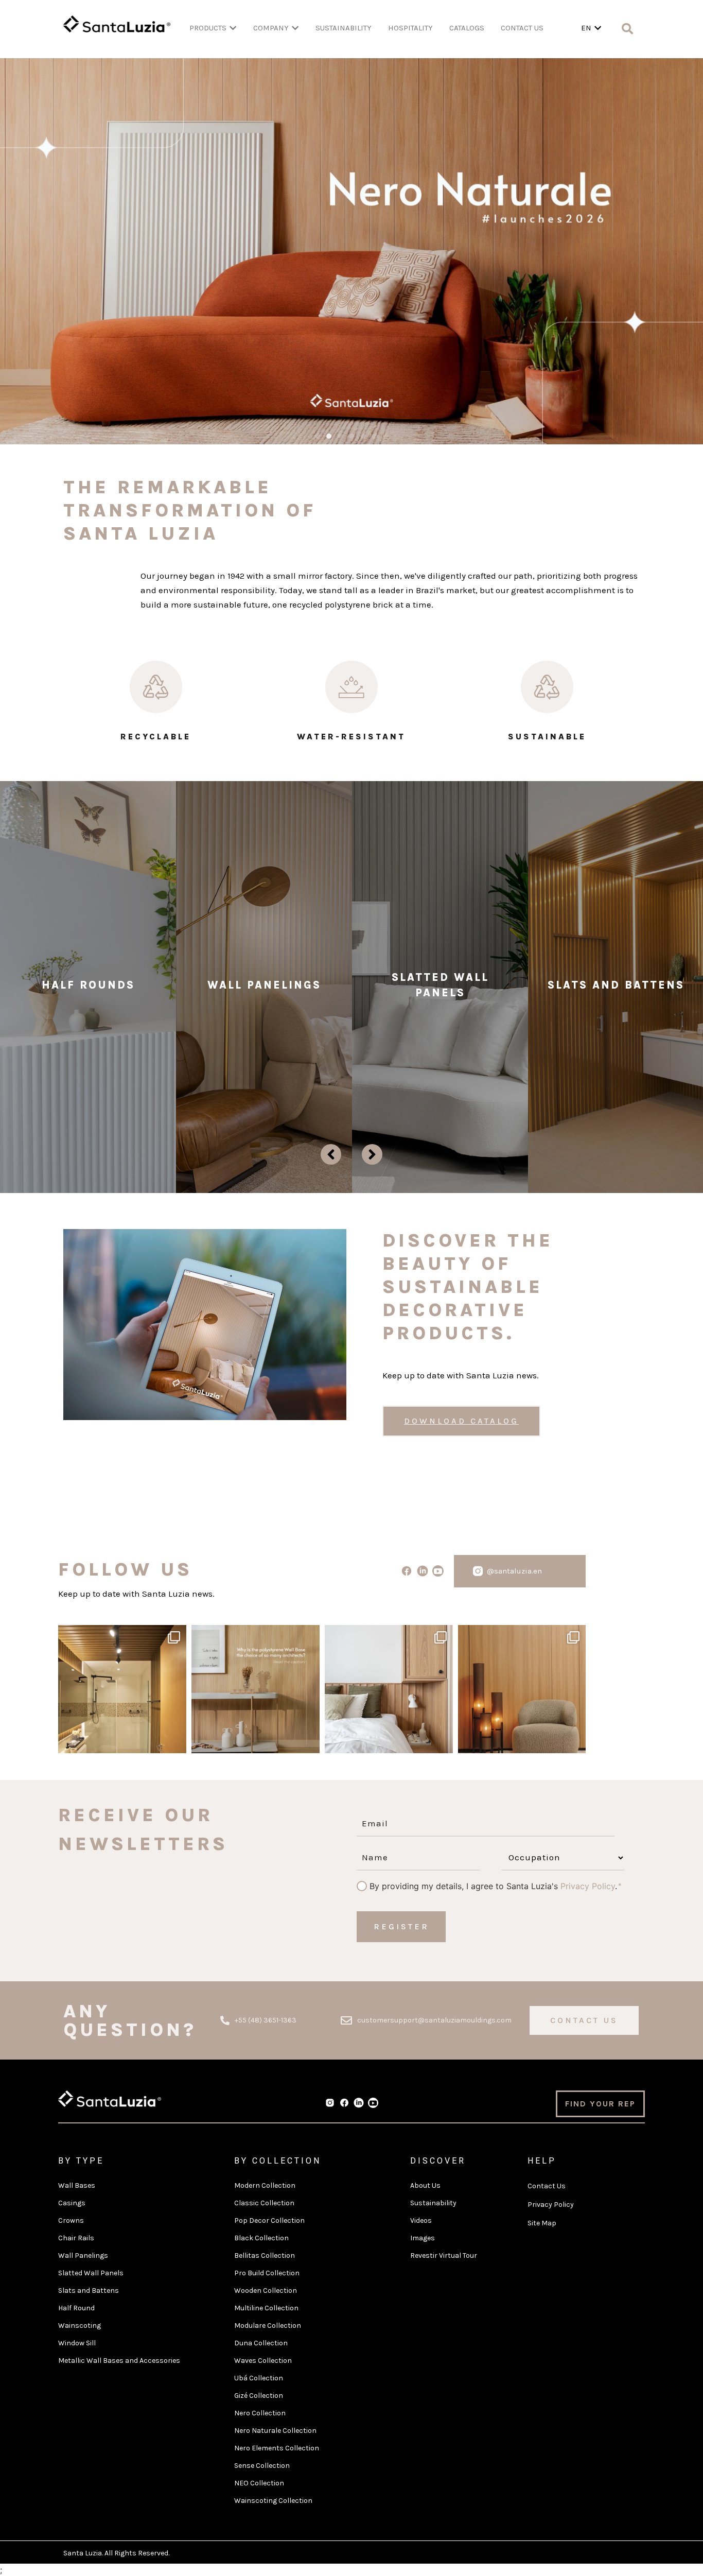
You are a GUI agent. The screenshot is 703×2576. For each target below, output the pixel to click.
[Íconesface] (406, 1571)
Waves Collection (263, 2361)
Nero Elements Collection (277, 2448)
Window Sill (77, 2343)
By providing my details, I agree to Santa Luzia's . (493, 1886)
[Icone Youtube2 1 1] (373, 2103)
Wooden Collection (266, 2290)
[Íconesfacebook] (344, 2103)
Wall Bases (77, 2185)
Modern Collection (265, 2185)
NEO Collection (259, 2483)
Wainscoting (80, 2326)
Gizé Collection (259, 2396)
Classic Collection (264, 2203)
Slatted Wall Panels (91, 2273)
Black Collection (261, 2238)
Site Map (542, 2223)
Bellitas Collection (265, 2255)
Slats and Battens (89, 2290)
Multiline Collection (266, 2308)
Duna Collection (261, 2343)
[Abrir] (122, 1689)
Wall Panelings (83, 2255)
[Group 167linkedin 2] (359, 2103)
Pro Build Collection (267, 2273)
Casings (72, 2203)
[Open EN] (598, 28)
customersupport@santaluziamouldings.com (434, 2020)
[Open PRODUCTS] (233, 28)
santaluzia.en (121, 1635)
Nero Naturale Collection (275, 2431)
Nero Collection (260, 2413)
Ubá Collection (259, 2378)
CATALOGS (467, 28)
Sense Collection (262, 2466)
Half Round (76, 2308)
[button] (318, 436)
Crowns (71, 2220)
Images (423, 2238)
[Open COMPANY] (295, 28)
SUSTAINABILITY (344, 28)
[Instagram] (176, 1741)
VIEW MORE (88, 1068)
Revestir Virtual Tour (444, 2255)
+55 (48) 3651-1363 (266, 2020)
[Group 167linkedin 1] (422, 1571)
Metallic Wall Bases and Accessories (119, 2361)
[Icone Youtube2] (438, 1571)
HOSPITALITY (410, 28)
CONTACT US (522, 28)
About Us (425, 2185)
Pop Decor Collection (269, 2220)
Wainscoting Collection (273, 2501)
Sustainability (433, 2203)
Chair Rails (76, 2238)
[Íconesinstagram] (478, 1571)
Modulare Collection (268, 2326)
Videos (421, 2220)
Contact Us (547, 2186)
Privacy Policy (588, 1886)
